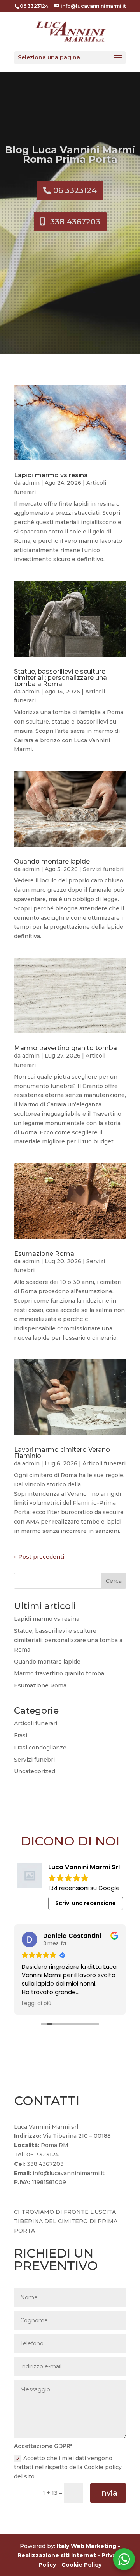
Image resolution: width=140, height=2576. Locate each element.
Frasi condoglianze (40, 1748)
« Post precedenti (39, 1557)
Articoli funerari (104, 1463)
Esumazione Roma (44, 1254)
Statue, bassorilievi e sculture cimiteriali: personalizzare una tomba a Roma (60, 678)
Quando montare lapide (52, 861)
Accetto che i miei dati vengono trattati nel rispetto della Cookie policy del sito (68, 2468)
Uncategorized (35, 1771)
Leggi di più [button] (37, 2004)
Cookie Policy (81, 2565)
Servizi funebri (103, 869)
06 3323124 (75, 190)
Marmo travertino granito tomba (66, 1048)
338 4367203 (75, 222)
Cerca (114, 1581)
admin (31, 483)
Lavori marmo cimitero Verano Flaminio (62, 1453)
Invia (108, 2493)
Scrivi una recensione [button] (86, 1903)
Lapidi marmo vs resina (51, 475)
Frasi (21, 1735)
